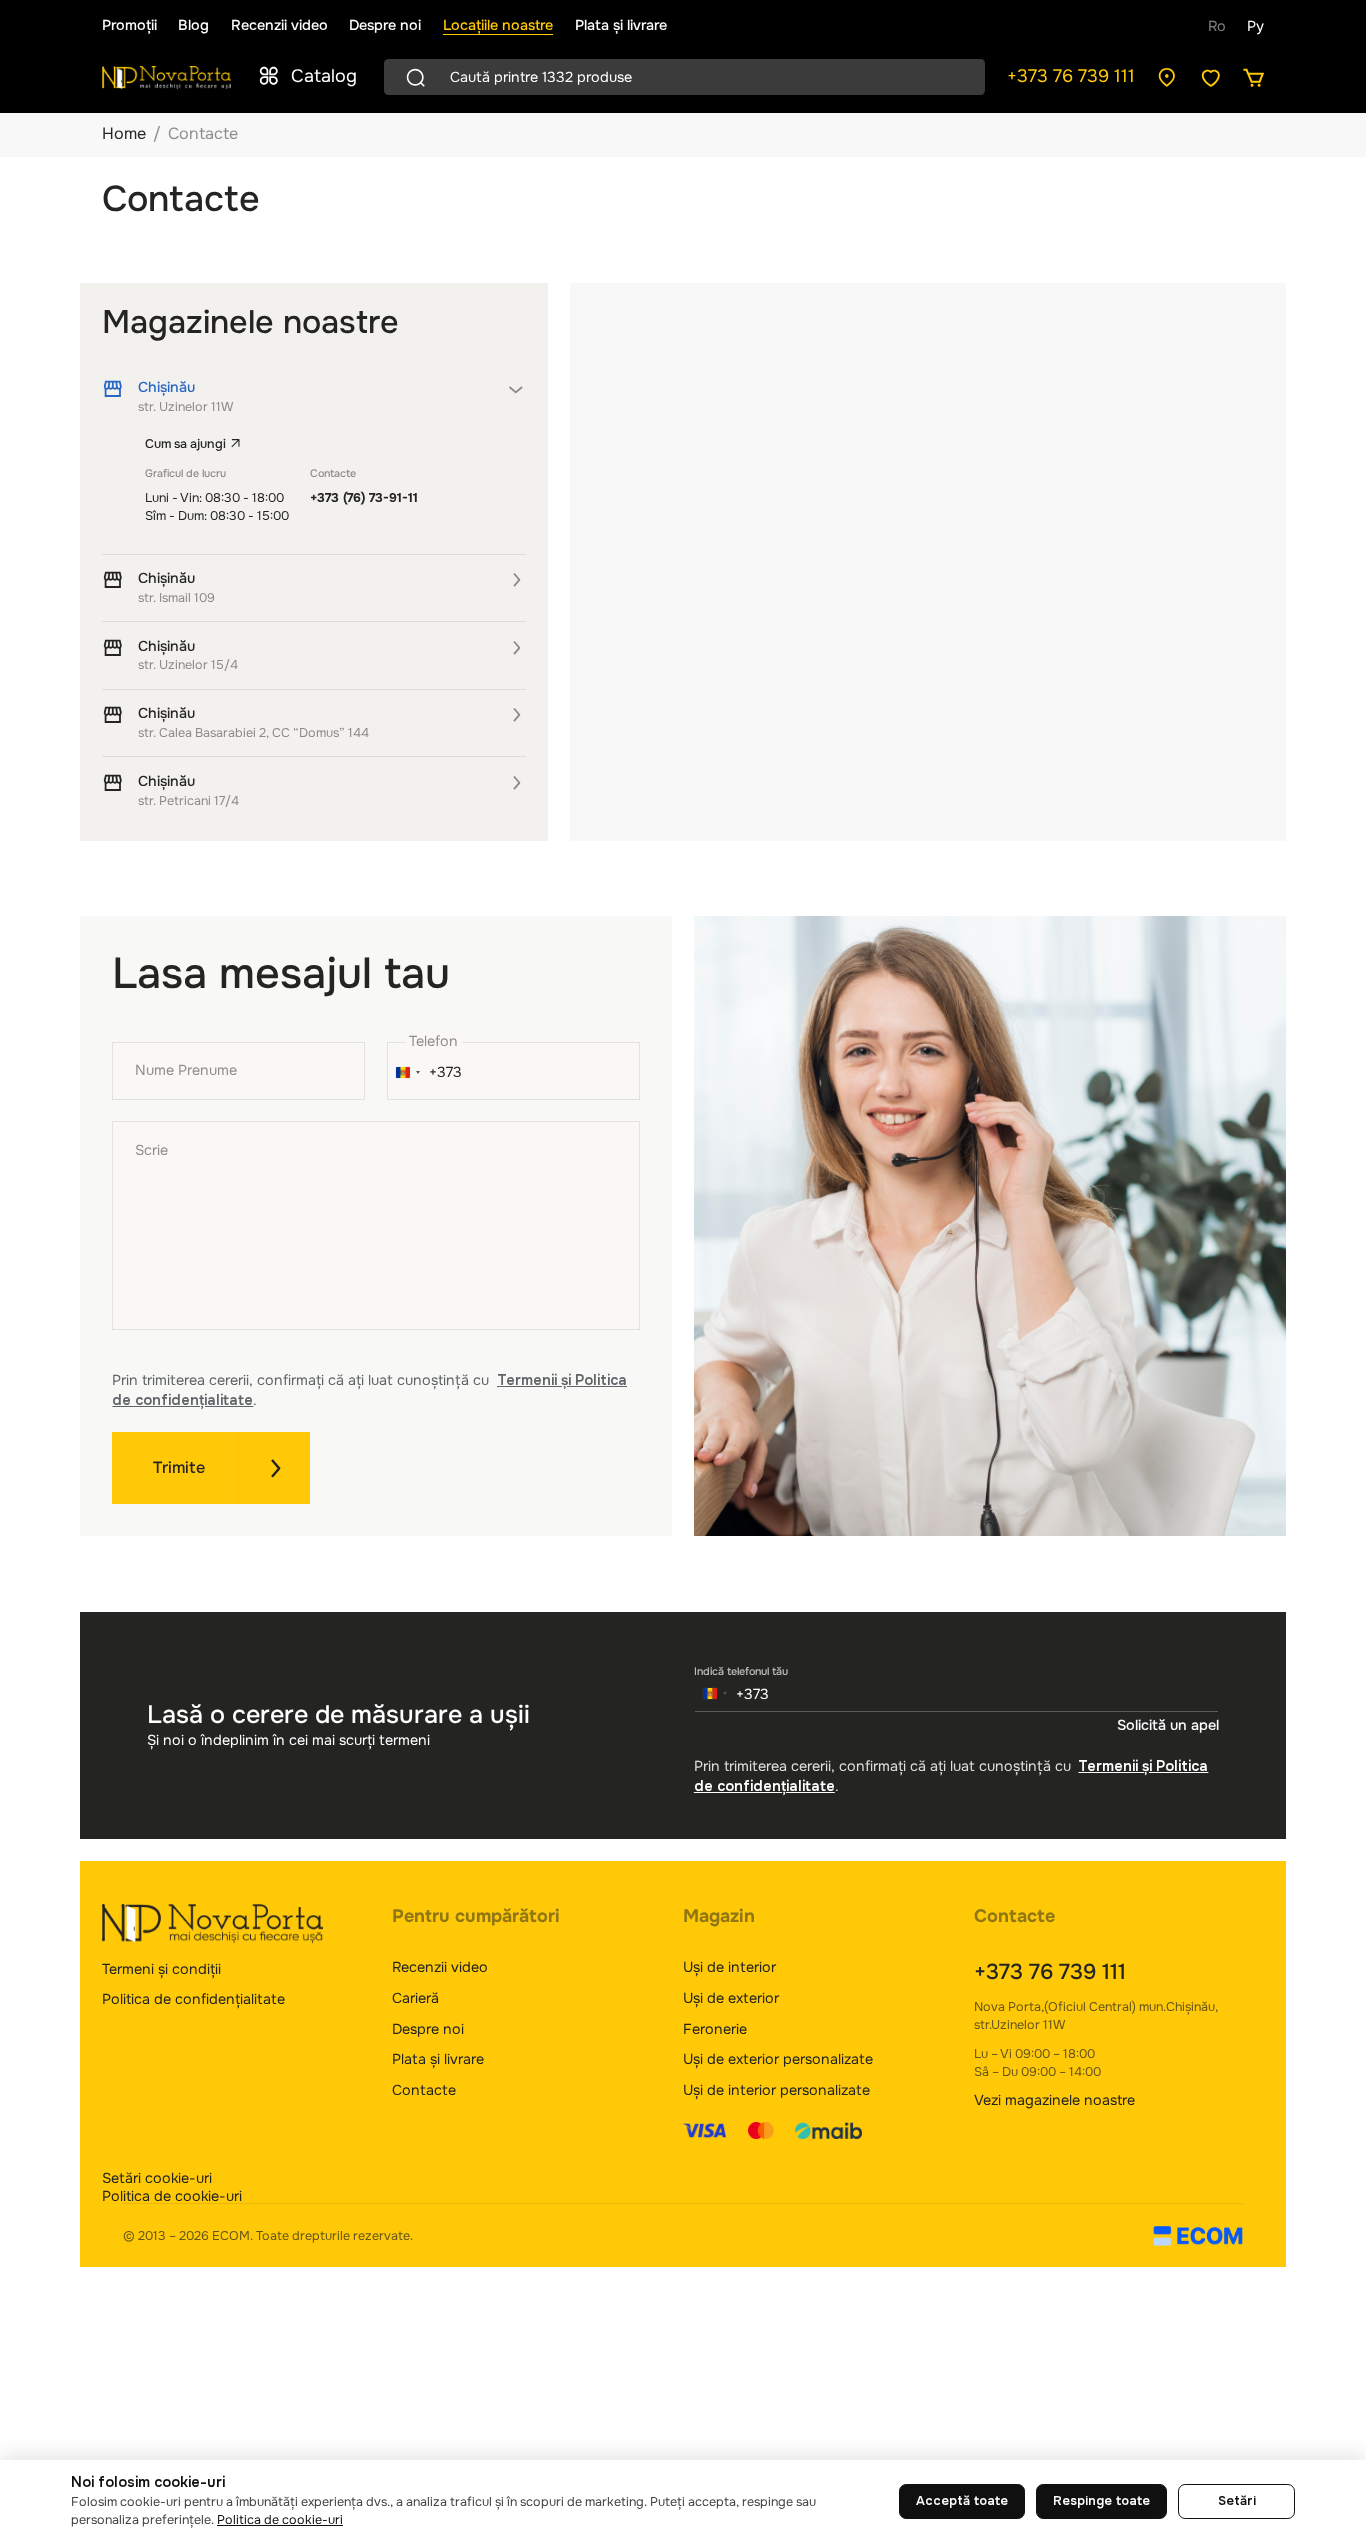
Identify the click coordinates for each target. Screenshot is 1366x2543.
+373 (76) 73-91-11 (364, 498)
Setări (1237, 2501)
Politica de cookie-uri (172, 2196)
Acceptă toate (962, 2501)
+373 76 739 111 (1071, 76)
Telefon (433, 1041)
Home (124, 133)
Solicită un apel (1168, 1725)
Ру (1255, 26)
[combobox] (425, 1072)
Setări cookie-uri (157, 2178)
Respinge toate (1101, 2501)
